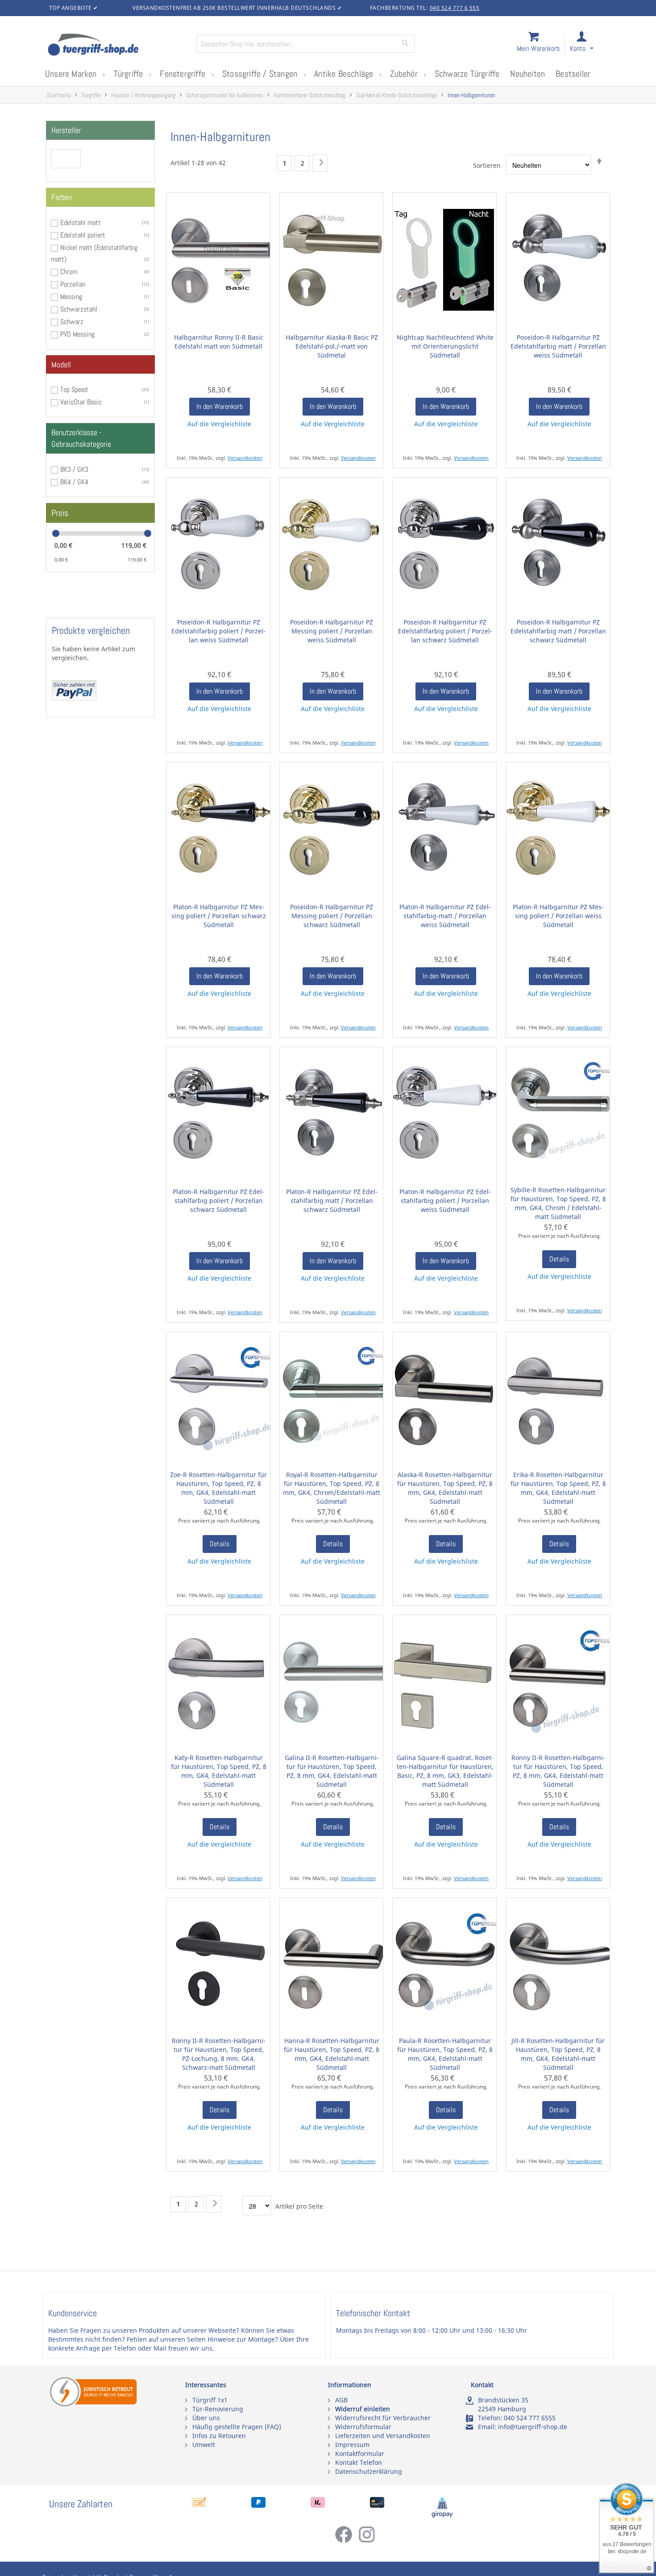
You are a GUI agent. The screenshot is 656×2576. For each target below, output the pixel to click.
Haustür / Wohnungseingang (143, 95)
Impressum (352, 2445)
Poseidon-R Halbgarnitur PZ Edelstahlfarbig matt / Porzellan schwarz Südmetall (558, 631)
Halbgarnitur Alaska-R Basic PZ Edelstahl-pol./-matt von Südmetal (332, 346)
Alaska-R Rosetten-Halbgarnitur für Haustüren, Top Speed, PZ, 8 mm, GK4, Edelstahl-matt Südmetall (445, 1488)
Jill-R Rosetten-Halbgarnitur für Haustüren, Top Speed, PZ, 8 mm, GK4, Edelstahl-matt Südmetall (558, 2054)
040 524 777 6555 (530, 2418)
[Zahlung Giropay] (442, 2516)
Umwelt (204, 2445)
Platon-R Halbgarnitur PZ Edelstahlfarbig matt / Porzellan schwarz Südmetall (332, 1201)
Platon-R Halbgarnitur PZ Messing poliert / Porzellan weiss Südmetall (558, 916)
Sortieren (487, 165)
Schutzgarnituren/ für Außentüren (224, 95)
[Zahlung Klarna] (318, 2505)
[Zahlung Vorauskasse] (199, 2505)
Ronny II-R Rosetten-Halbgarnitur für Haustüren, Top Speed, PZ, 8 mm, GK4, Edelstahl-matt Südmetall (558, 1771)
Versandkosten (245, 458)
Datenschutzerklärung (369, 2471)
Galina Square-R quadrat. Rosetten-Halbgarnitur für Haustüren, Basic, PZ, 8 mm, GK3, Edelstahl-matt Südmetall (445, 1771)
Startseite (59, 95)
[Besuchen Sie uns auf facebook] (346, 2541)
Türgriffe (91, 95)
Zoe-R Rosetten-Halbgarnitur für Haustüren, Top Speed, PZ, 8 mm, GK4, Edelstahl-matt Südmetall (218, 1488)
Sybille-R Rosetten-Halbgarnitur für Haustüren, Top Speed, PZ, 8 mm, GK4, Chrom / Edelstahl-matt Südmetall (558, 1203)
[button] (590, 45)
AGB (341, 2400)
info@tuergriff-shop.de (533, 2427)
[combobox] (305, 44)
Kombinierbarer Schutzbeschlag (309, 95)
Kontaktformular (360, 2453)
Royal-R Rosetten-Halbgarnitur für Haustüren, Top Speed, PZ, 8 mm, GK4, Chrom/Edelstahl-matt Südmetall (332, 1488)
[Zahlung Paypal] (258, 2505)
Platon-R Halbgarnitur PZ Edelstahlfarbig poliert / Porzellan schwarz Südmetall (218, 1201)
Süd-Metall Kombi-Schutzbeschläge (397, 95)
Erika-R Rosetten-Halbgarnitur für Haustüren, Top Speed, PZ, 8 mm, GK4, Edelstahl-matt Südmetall (558, 1488)
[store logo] (118, 46)
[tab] (100, 130)
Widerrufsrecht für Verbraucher (383, 2418)
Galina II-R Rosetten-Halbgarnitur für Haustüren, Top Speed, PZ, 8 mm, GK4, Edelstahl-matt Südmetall (332, 1771)
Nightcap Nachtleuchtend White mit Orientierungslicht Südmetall (445, 346)
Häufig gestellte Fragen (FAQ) (237, 2427)
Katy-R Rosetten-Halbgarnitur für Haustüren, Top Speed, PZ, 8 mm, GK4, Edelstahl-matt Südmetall (219, 1771)
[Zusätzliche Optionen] (74, 698)
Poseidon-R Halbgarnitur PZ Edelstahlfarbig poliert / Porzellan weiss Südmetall (218, 631)
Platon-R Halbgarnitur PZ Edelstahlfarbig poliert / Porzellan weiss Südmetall (445, 1201)
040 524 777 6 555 (455, 8)
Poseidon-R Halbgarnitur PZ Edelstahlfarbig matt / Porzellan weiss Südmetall (558, 346)
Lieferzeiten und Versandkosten (383, 2436)
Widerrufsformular (363, 2427)
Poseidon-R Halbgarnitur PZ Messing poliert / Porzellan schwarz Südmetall (332, 916)
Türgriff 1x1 (210, 2400)
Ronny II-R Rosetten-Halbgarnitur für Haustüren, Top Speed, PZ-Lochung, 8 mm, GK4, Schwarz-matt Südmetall (219, 2054)
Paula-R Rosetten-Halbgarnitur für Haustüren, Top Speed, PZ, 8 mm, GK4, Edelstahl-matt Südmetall (445, 2054)
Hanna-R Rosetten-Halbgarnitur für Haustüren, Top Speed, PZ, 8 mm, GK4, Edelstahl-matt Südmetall (332, 2054)
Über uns (206, 2418)
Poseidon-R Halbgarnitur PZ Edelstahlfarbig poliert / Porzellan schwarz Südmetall (445, 631)
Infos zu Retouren (219, 2436)
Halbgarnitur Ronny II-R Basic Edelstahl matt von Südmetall (219, 342)
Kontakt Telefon (359, 2462)
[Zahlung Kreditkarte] (377, 2505)
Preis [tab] (60, 513)
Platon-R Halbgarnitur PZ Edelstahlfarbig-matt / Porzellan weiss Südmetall (445, 916)
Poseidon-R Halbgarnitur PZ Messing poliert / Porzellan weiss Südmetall (332, 631)
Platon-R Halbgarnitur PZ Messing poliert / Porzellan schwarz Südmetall (219, 916)
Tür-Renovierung (218, 2409)
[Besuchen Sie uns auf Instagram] (367, 2541)
